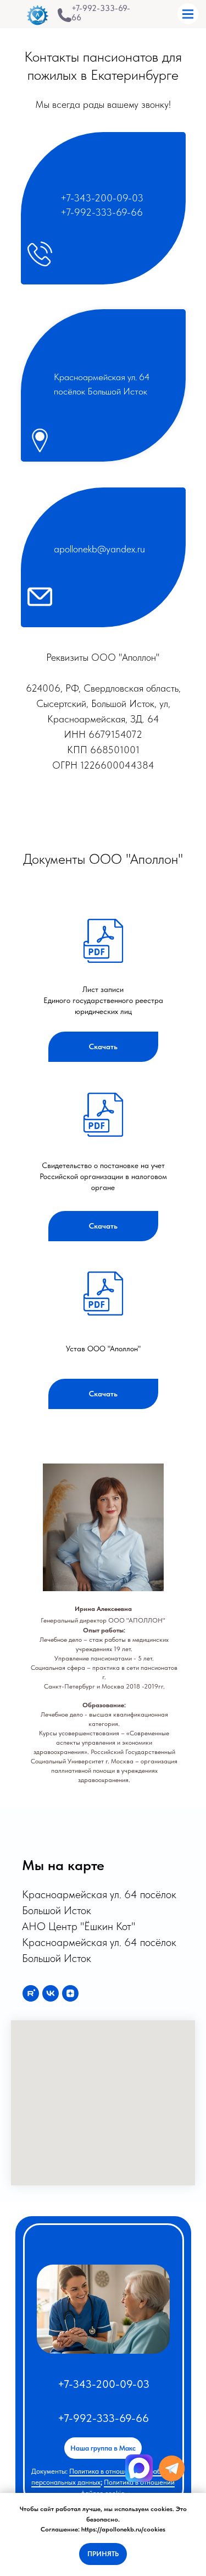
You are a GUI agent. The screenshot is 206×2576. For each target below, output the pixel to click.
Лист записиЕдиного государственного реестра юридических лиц (103, 1000)
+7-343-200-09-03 (102, 198)
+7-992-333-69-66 (101, 13)
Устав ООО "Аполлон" (103, 1349)
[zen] (70, 1993)
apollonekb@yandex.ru (99, 549)
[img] (65, 15)
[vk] (51, 1993)
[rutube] (31, 1993)
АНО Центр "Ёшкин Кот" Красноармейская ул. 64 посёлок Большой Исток (99, 1942)
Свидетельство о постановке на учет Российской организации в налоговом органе (103, 1176)
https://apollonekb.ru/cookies (123, 2529)
